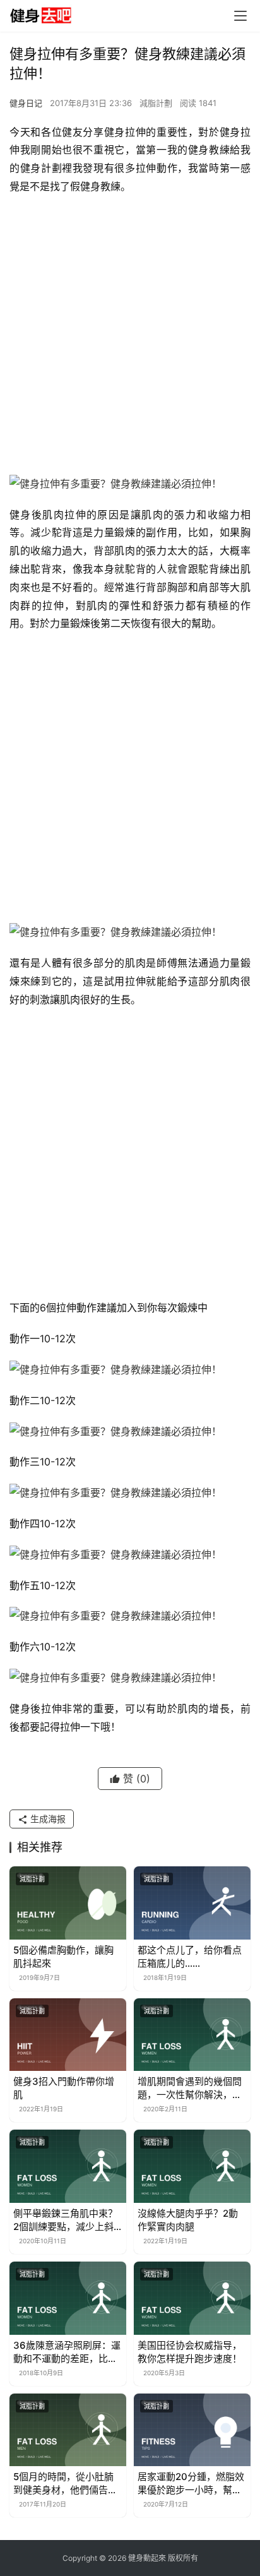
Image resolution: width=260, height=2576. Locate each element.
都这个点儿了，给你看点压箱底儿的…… (190, 1957)
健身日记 (26, 103)
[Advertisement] (130, 338)
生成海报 (47, 1819)
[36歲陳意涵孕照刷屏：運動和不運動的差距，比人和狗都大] (68, 2298)
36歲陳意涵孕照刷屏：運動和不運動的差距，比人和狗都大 (67, 2352)
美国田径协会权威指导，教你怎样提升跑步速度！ (190, 2352)
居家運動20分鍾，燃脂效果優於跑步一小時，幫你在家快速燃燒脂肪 (191, 2484)
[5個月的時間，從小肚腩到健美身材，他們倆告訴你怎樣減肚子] (68, 2430)
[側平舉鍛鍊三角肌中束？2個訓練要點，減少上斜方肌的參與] (68, 2166)
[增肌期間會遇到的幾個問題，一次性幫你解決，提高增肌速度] (192, 2035)
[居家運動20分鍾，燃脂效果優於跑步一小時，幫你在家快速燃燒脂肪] (192, 2430)
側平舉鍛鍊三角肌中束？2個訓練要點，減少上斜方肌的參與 (65, 2220)
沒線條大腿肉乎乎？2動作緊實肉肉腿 (188, 2220)
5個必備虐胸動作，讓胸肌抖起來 (63, 1957)
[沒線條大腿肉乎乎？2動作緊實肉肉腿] (192, 2166)
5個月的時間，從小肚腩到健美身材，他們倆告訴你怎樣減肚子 (65, 2484)
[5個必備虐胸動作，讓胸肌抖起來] (68, 1903)
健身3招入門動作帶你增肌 (64, 2088)
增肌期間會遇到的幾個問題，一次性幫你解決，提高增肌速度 (190, 2088)
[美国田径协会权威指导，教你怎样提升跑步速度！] (192, 2298)
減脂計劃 (156, 103)
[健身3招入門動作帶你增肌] (68, 2035)
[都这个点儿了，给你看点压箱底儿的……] (192, 1903)
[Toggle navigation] (240, 16)
